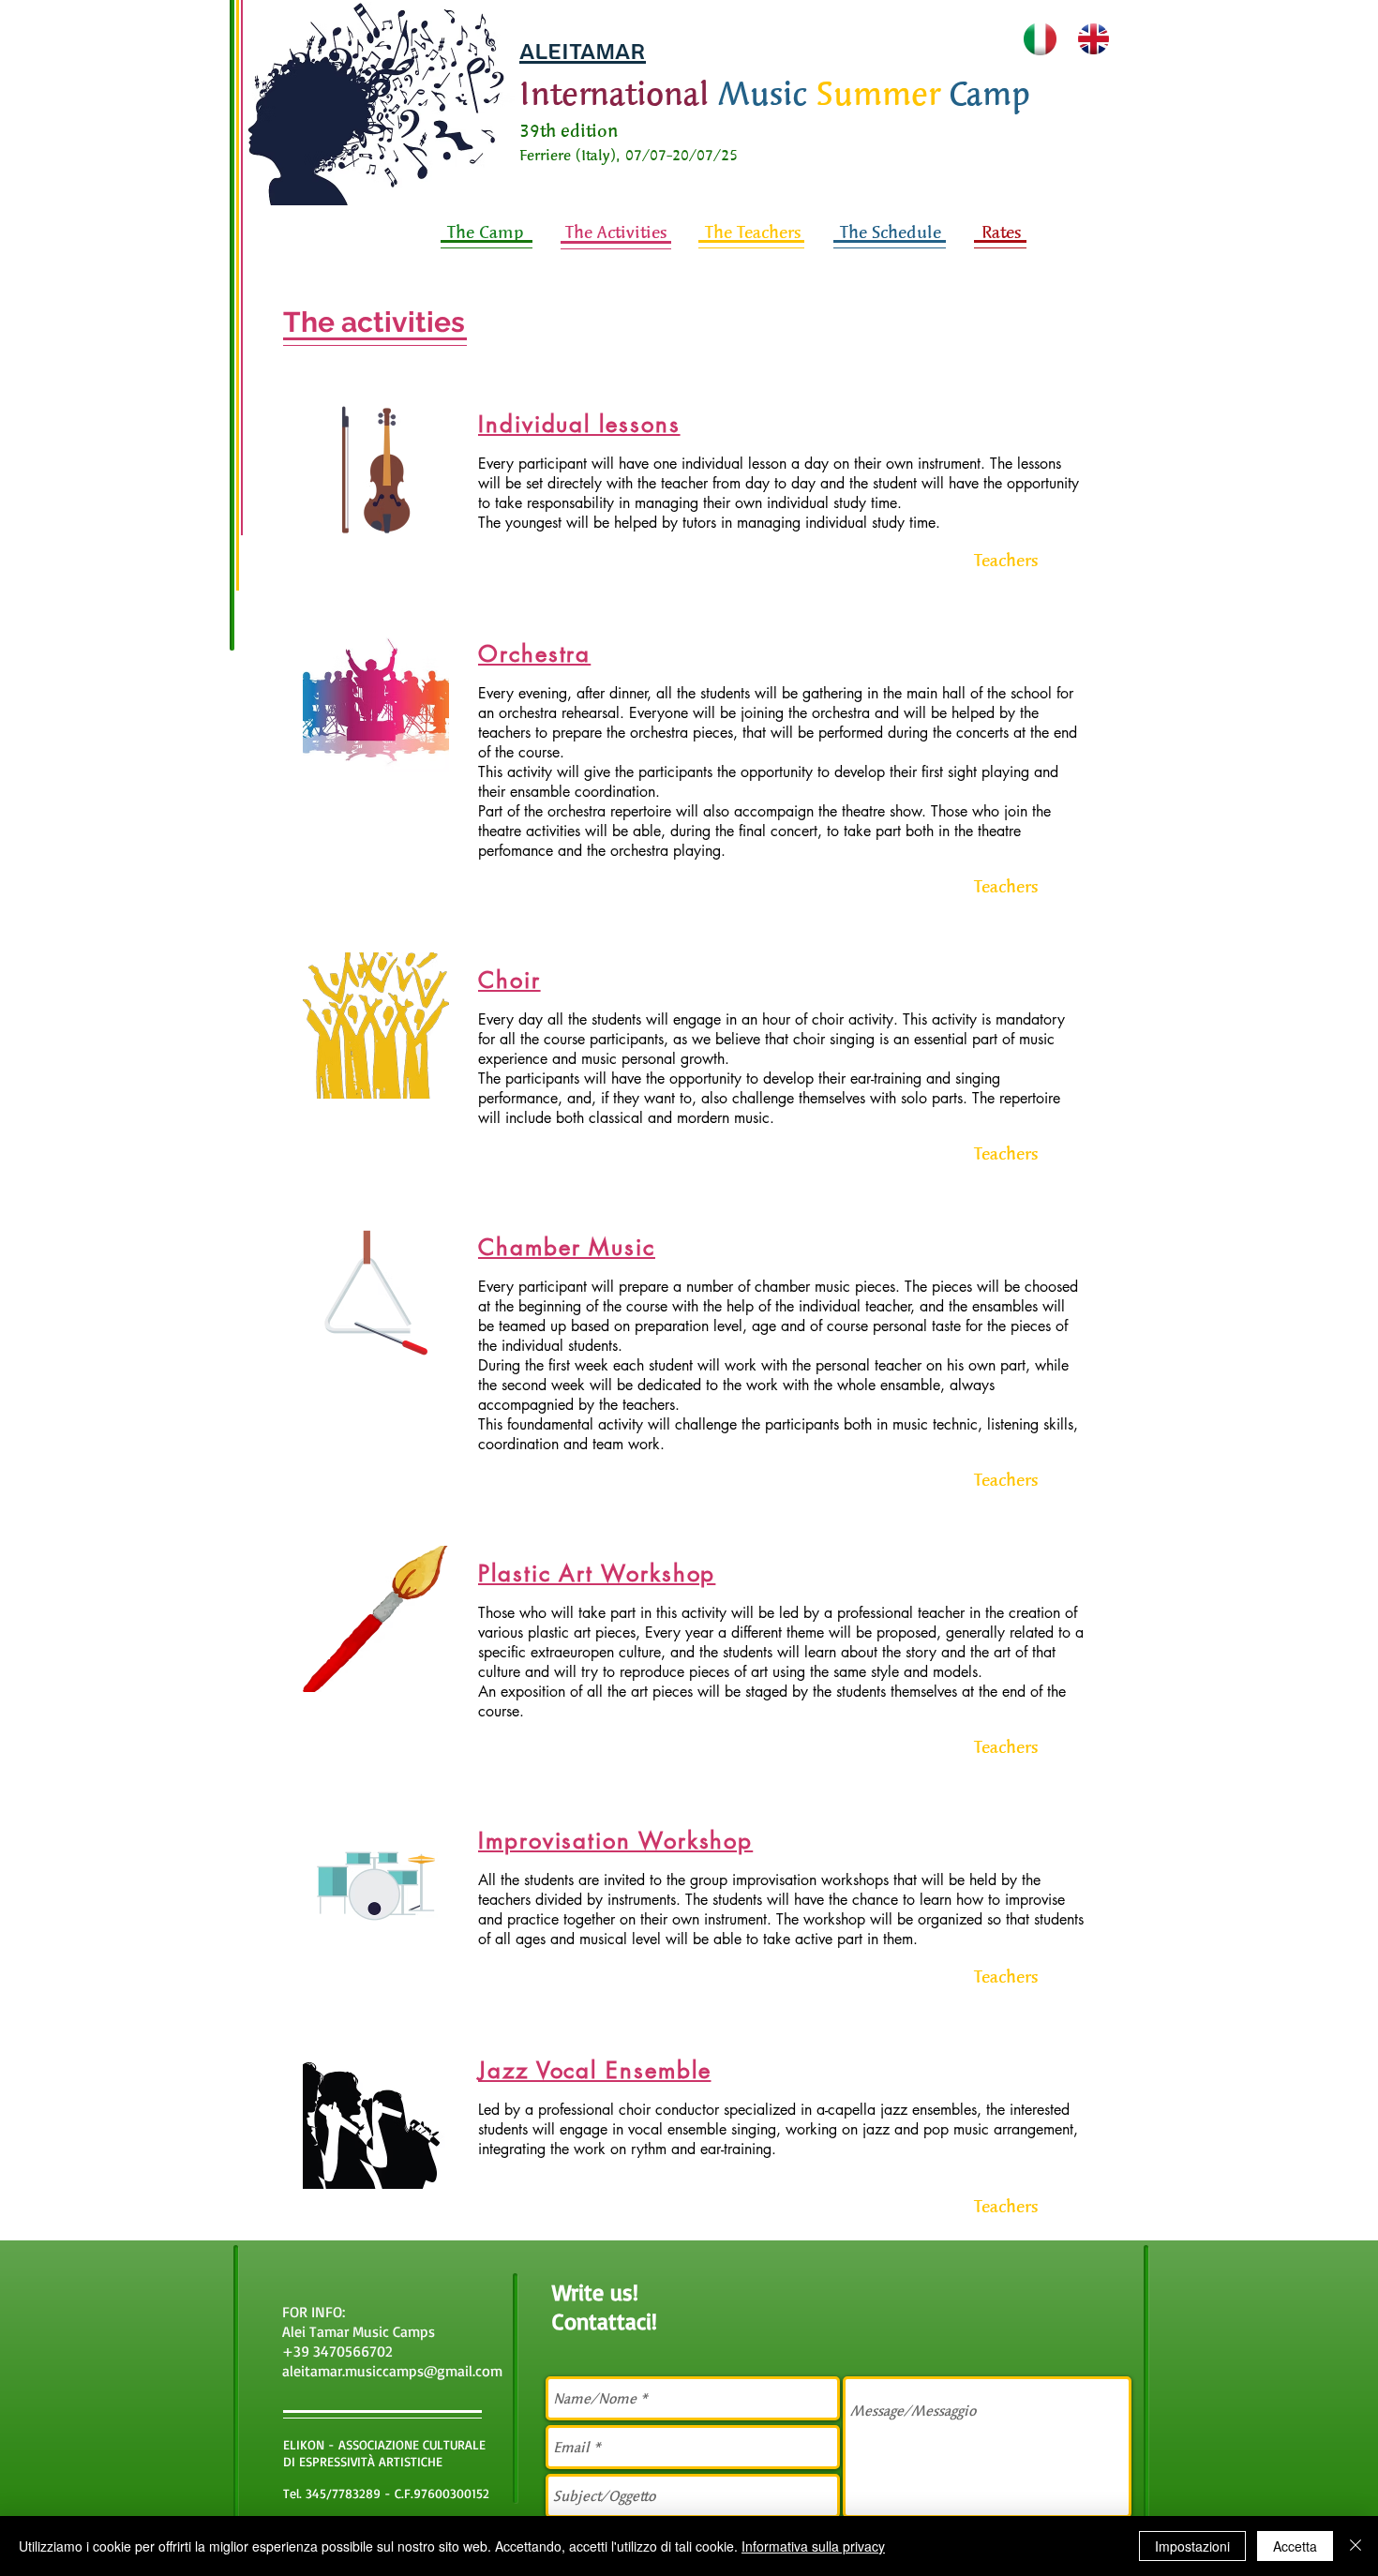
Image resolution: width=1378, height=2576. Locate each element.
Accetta (1295, 2546)
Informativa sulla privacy (813, 2546)
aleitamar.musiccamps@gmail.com (392, 2371)
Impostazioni (1192, 2546)
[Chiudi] (1356, 2546)
